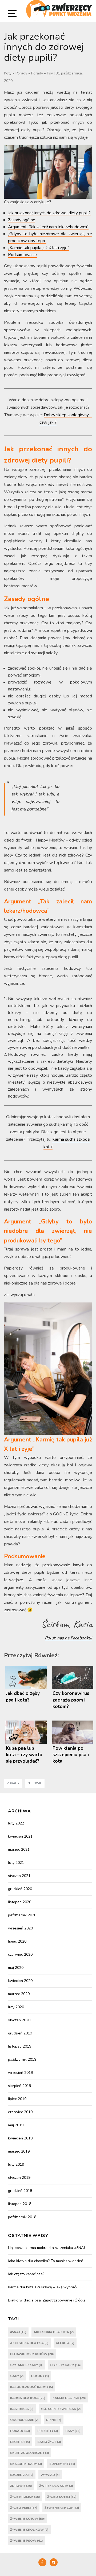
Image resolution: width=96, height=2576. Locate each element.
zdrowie (35, 1783)
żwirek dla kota (56, 2486)
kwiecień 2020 (20, 1981)
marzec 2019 (19, 2151)
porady (13, 1783)
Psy (50, 73)
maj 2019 (16, 2125)
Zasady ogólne (22, 220)
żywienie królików (29, 2530)
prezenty (48, 2431)
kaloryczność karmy (32, 2387)
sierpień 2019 (19, 2086)
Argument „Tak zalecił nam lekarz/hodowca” (48, 227)
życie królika (25, 2497)
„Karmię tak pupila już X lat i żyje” (39, 248)
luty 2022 (16, 1823)
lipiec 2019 (17, 2099)
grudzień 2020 (20, 1889)
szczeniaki (22, 2475)
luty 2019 (16, 2164)
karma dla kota (28, 2398)
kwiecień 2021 (20, 1836)
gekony (40, 2376)
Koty (8, 73)
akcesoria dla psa (29, 2343)
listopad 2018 (20, 2204)
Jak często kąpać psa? (26, 2274)
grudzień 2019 (20, 2033)
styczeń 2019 (19, 2178)
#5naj (18, 2332)
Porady (21, 73)
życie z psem (24, 2508)
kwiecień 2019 (20, 2138)
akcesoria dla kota (54, 2332)
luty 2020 (16, 2007)
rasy (73, 2431)
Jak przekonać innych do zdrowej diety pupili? (49, 213)
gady (17, 2376)
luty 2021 (16, 1863)
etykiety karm (65, 2365)
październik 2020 (22, 1915)
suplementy (62, 2464)
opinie (54, 2420)
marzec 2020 (19, 1994)
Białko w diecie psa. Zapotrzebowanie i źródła (47, 2300)
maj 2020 (16, 1968)
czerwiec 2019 (20, 2112)
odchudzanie (24, 2420)
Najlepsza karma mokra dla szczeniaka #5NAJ (46, 2248)
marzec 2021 (19, 1850)
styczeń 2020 (19, 2020)
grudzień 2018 (20, 2191)
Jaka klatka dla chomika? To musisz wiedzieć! (46, 2261)
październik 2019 (22, 2059)
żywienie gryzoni (62, 2508)
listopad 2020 (20, 1902)
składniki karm (26, 2464)
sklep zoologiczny (30, 2453)
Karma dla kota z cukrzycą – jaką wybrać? (43, 2287)
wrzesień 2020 (20, 1928)
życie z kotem (62, 2497)
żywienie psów (27, 2541)
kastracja (22, 2409)
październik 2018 (22, 2217)
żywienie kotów (27, 2519)
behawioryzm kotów (32, 2354)
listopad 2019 (20, 2046)
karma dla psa (69, 2398)
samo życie (49, 2442)
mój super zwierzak (61, 2409)
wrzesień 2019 (20, 2073)
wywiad (50, 2475)
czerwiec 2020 (20, 1954)
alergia (65, 2343)
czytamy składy (26, 2365)
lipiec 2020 (17, 1941)
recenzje (20, 2442)
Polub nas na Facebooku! (68, 1638)
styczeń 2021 (19, 1876)
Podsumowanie (22, 255)
